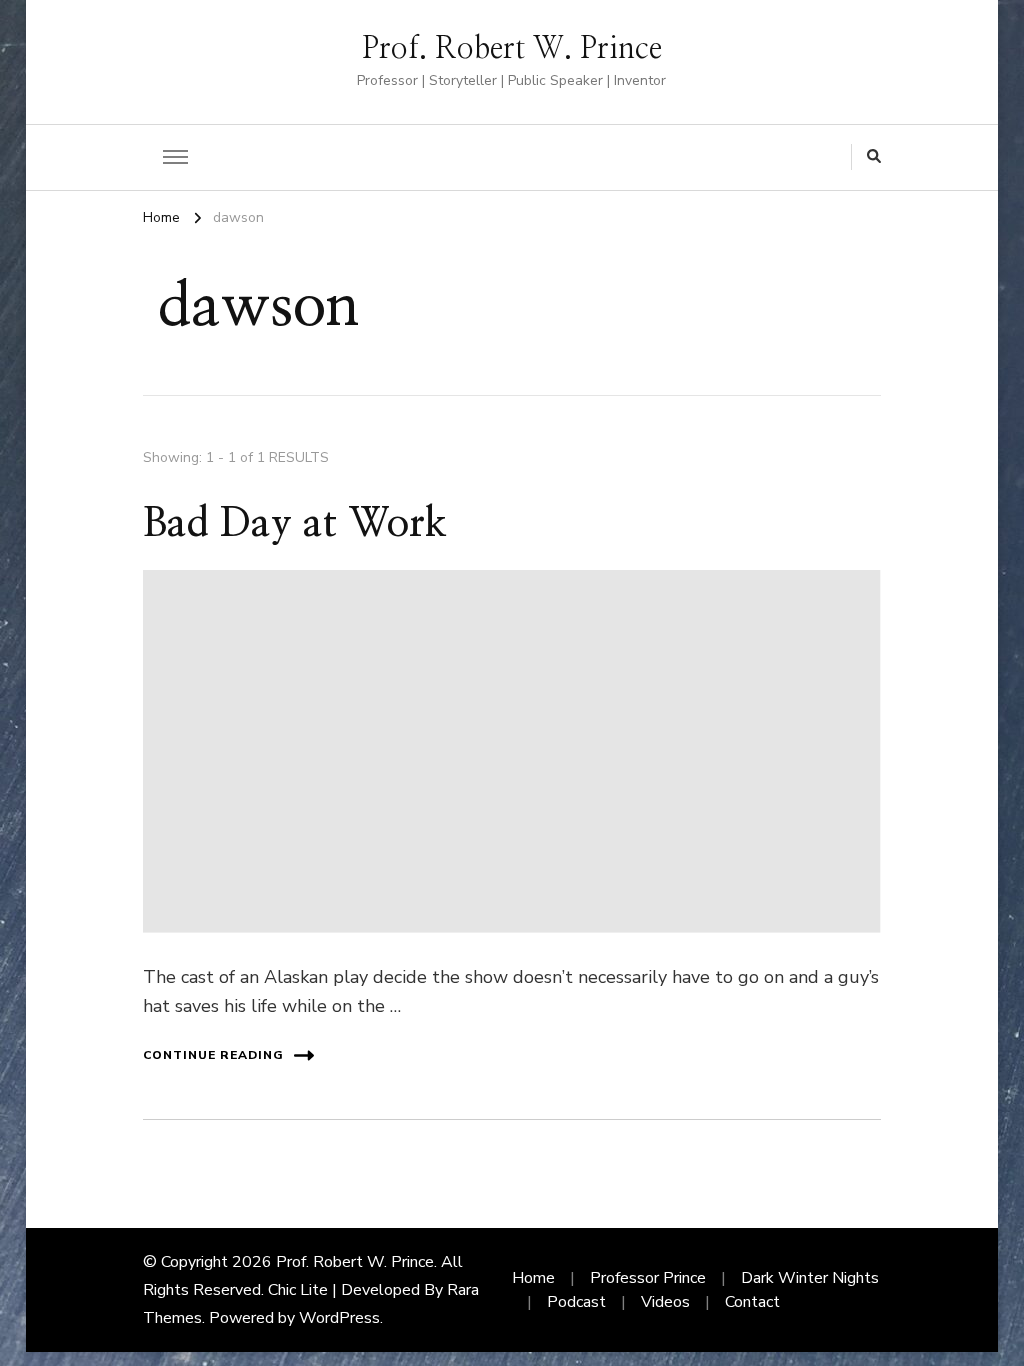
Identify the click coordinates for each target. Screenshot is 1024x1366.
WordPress (339, 1318)
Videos (665, 1302)
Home (533, 1278)
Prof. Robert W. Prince (512, 49)
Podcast (576, 1302)
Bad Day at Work (295, 524)
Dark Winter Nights (810, 1278)
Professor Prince (648, 1278)
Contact (752, 1302)
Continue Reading (213, 1055)
